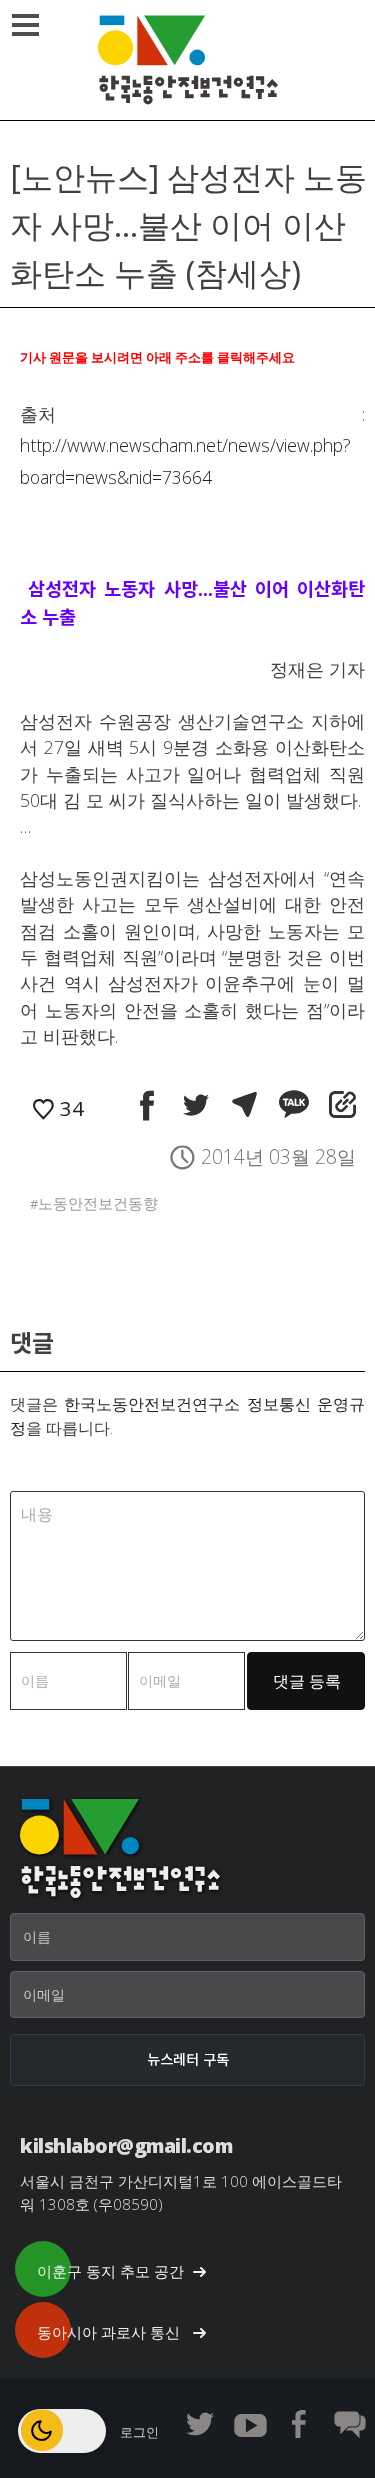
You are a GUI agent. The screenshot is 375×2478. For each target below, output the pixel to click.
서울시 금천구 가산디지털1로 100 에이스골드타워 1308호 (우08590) (181, 2192)
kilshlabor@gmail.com (126, 2145)
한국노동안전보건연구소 (188, 60)
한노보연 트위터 (200, 2424)
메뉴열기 (25, 25)
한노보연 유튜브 (250, 2424)
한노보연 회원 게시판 (350, 2424)
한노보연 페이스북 (300, 2424)
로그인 (139, 2432)
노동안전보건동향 (98, 1203)
